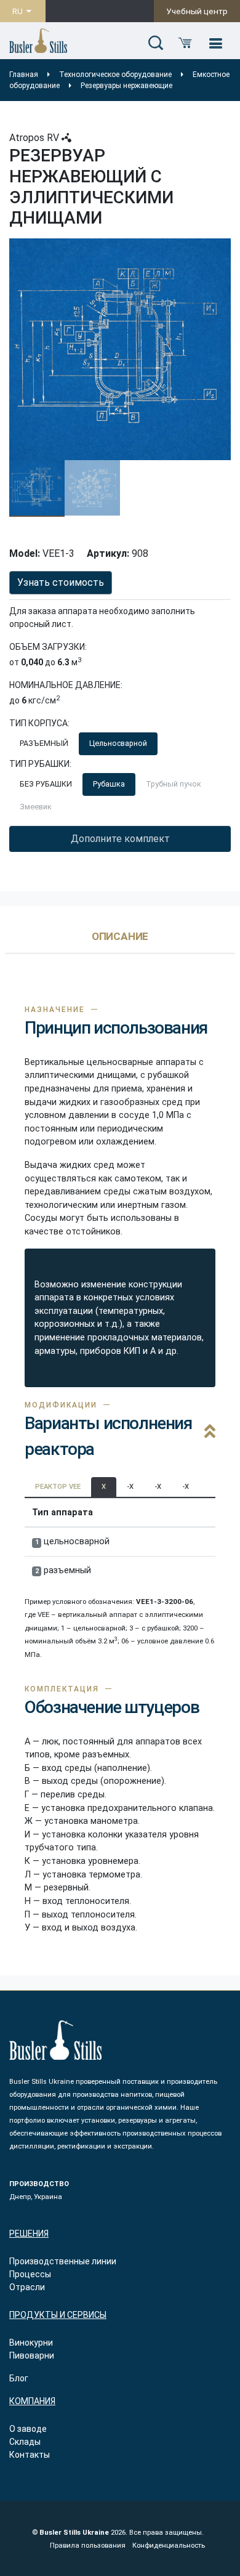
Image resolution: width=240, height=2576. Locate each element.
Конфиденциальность (169, 2546)
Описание (120, 937)
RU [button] (18, 11)
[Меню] (215, 44)
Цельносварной (118, 743)
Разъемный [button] (44, 743)
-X (130, 1487)
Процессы (30, 2274)
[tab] (120, 942)
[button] (156, 44)
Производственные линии (63, 2261)
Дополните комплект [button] (120, 839)
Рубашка (109, 784)
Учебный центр (197, 11)
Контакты (30, 2455)
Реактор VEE (58, 1487)
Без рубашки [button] (46, 784)
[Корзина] (185, 44)
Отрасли (27, 2287)
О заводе (28, 2429)
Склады (25, 2442)
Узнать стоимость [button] (61, 582)
